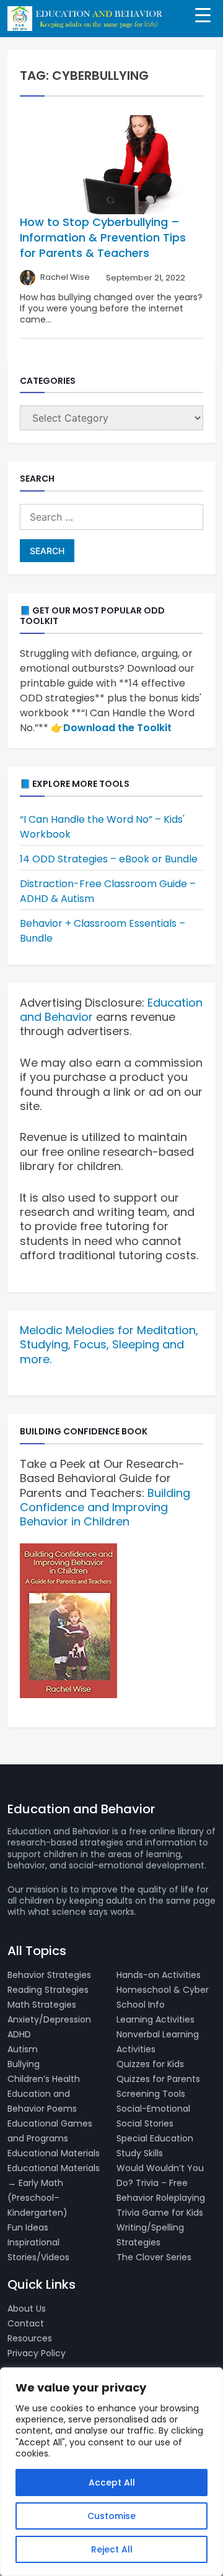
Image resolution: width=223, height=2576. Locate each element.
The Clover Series (154, 2257)
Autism (23, 2049)
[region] (111, 2472)
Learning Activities (155, 2019)
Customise (111, 2516)
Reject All (112, 2549)
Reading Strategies (48, 1990)
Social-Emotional (153, 2109)
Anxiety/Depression (49, 2019)
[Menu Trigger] (203, 14)
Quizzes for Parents (158, 2079)
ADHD (19, 2034)
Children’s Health (44, 2079)
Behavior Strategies (49, 1975)
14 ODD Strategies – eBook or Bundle (109, 859)
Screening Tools (151, 2094)
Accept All (112, 2483)
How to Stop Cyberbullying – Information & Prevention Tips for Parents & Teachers (103, 237)
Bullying (24, 2064)
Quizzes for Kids (150, 2064)
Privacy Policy (37, 2353)
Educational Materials (54, 2153)
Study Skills (140, 2153)
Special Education (155, 2138)
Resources (30, 2338)
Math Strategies (42, 2005)
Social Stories (145, 2123)
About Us (27, 2309)
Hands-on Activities (159, 1975)
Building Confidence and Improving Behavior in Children (105, 1507)
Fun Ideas (28, 2227)
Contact (26, 2323)
